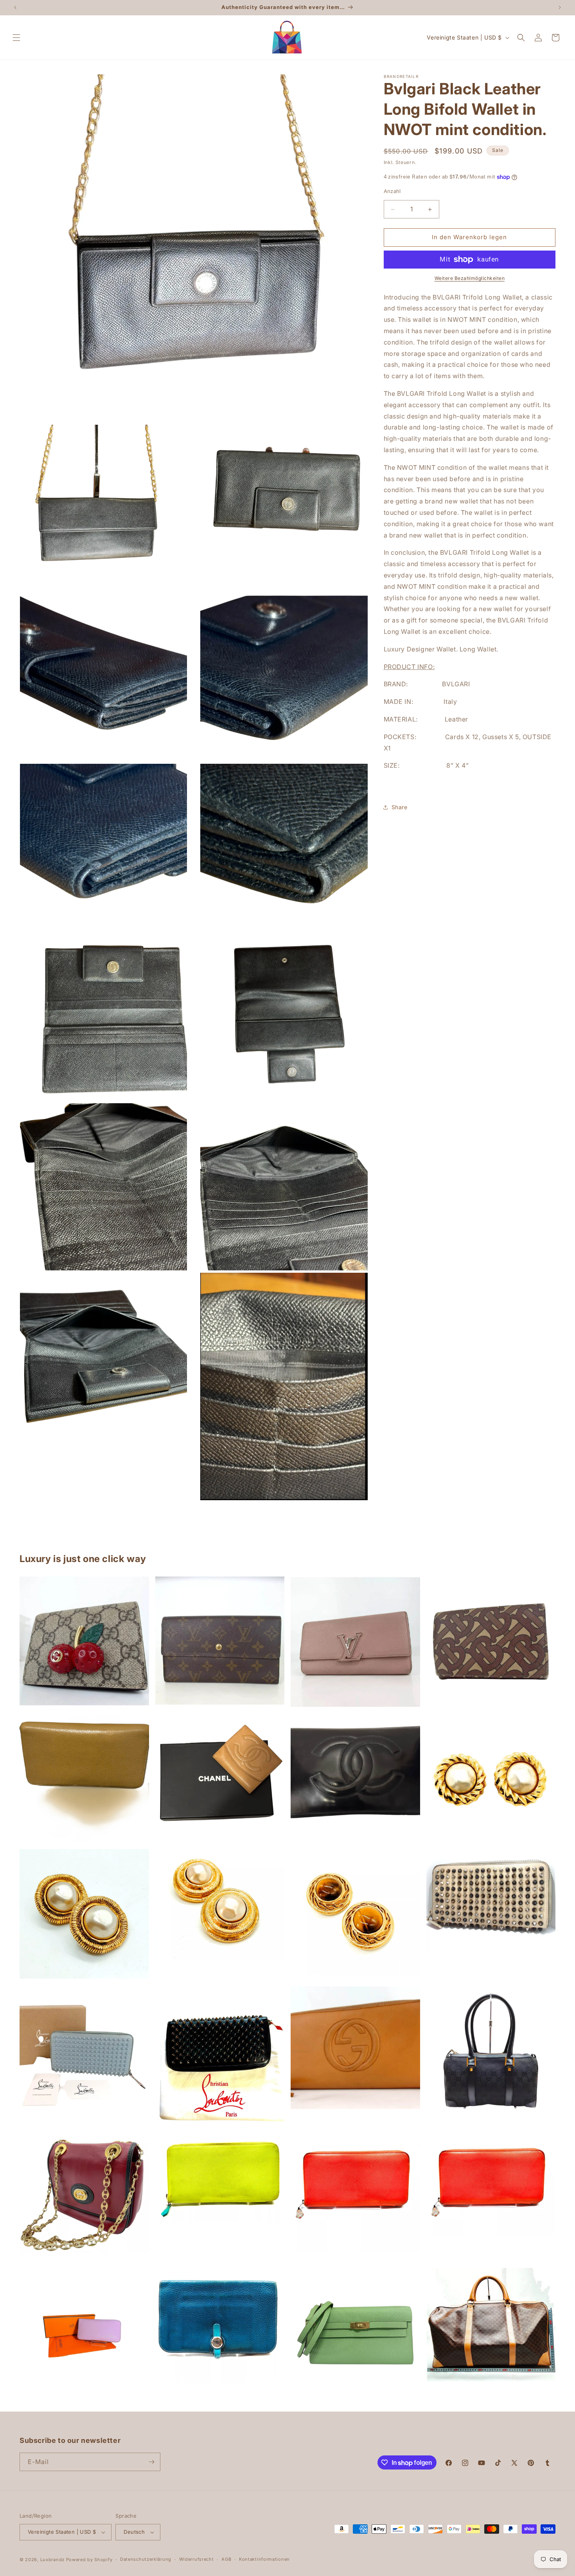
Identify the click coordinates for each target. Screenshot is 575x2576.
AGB (226, 2559)
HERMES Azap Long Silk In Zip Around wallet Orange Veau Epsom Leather (355, 2192)
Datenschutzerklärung (146, 2559)
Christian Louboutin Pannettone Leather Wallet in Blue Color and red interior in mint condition (84, 2051)
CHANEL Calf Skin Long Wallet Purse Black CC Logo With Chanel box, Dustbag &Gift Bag (355, 1772)
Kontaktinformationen (264, 2559)
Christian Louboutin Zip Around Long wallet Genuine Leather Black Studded (220, 2055)
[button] (16, 38)
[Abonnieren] (151, 2462)
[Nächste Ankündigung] (560, 7)
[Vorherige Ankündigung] (15, 7)
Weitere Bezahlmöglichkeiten (470, 278)
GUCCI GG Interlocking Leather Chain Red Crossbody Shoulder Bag (84, 2196)
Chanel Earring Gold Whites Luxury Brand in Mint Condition (491, 1776)
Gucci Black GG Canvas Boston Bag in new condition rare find (491, 2051)
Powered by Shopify (89, 2560)
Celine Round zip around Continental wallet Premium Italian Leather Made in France (84, 1778)
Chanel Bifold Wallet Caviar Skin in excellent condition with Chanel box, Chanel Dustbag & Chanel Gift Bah (220, 1778)
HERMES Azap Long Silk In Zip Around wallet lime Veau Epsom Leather (220, 2176)
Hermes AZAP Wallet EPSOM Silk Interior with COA (84, 2333)
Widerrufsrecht (197, 2559)
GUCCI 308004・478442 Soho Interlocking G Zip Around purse (355, 2048)
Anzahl (392, 191)
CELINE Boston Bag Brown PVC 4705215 (491, 2325)
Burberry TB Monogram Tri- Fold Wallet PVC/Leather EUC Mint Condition (491, 1641)
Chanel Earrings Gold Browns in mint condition (355, 1915)
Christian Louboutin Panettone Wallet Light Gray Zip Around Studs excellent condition (491, 1902)
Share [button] (400, 807)
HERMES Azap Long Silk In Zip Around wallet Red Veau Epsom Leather (491, 2183)
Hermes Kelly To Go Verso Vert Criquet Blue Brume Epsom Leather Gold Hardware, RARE (355, 2333)
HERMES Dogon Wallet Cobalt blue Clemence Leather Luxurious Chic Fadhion (220, 2325)
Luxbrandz (52, 2560)
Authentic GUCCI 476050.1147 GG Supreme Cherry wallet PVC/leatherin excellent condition (84, 1641)
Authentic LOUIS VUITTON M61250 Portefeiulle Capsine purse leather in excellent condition (355, 1642)
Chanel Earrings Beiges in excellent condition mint (84, 1914)
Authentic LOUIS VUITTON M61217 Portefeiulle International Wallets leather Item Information (220, 1641)
